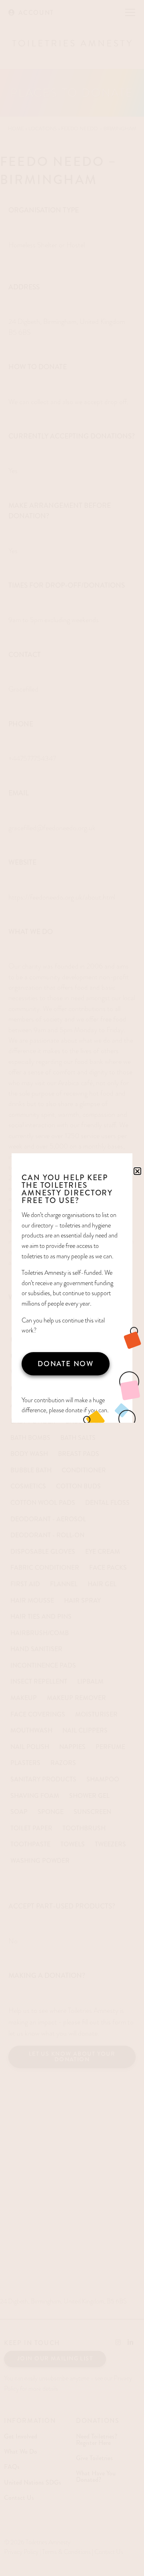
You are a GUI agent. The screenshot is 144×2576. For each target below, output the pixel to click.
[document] (72, 1288)
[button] (137, 1171)
